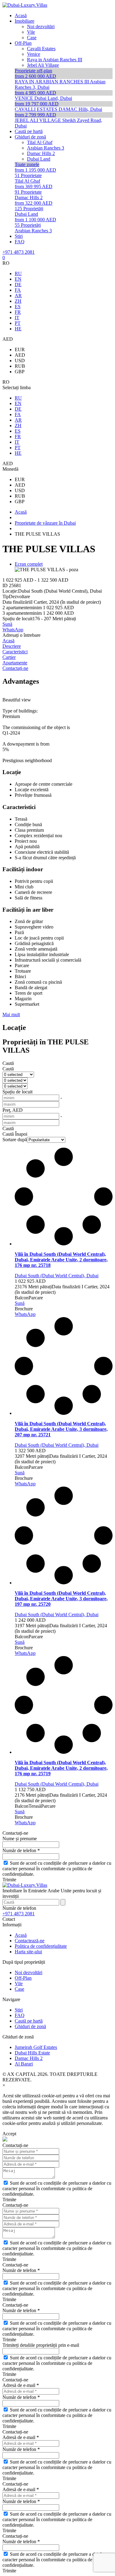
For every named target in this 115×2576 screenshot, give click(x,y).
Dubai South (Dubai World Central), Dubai (57, 1276)
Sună (7, 624)
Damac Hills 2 (29, 2058)
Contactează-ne (30, 1941)
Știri (19, 2010)
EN (18, 279)
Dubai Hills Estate (32, 2053)
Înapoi (21, 1134)
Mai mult (11, 1014)
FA (18, 290)
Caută (8, 1063)
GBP (20, 372)
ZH (18, 301)
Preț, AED (13, 1110)
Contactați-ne (15, 668)
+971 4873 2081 (19, 252)
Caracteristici (15, 652)
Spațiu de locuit (17, 1092)
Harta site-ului (28, 1952)
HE (18, 329)
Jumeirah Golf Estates (36, 2047)
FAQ (20, 2015)
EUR (20, 350)
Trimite (9, 1880)
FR (18, 312)
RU (18, 274)
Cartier (9, 657)
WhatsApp (13, 630)
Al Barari (24, 2064)
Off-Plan (23, 1978)
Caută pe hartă (29, 2021)
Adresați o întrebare (21, 635)
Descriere (12, 646)
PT (18, 323)
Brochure (24, 1309)
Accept (9, 2134)
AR (18, 296)
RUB (20, 366)
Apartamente (15, 663)
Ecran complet (29, 564)
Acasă (8, 641)
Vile (19, 1983)
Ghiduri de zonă (30, 2026)
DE (18, 285)
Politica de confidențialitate (41, 1946)
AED (20, 355)
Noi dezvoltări (29, 1972)
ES (18, 307)
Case (19, 1989)
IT (17, 318)
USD (20, 361)
